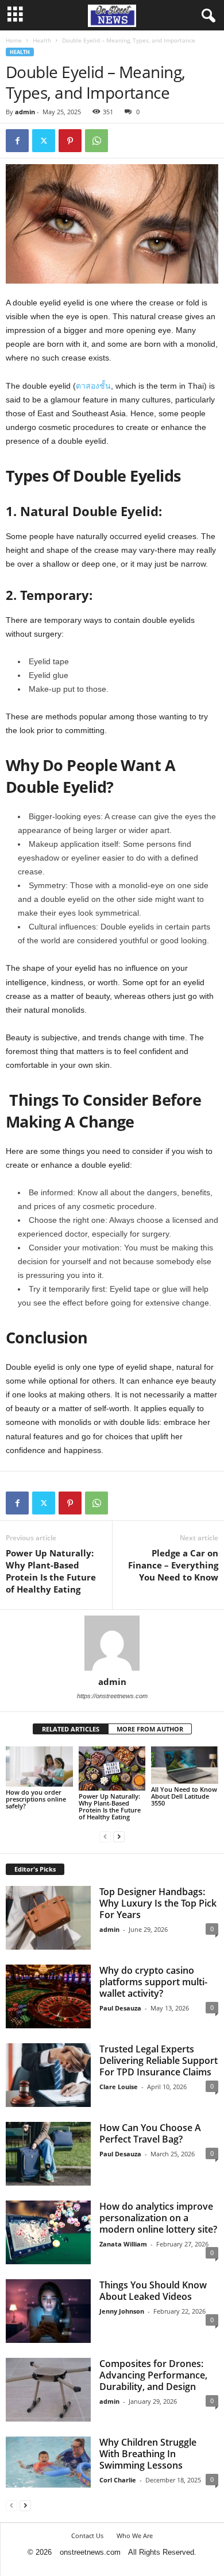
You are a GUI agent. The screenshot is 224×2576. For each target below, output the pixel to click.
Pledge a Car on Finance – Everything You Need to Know (173, 1565)
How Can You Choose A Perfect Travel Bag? (150, 2133)
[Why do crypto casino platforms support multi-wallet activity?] (48, 1996)
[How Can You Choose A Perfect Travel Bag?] (48, 2154)
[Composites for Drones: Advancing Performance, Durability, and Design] (48, 2390)
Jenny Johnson (122, 2311)
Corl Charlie (118, 2480)
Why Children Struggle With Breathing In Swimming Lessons (148, 2454)
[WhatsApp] (96, 141)
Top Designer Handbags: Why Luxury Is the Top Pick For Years (158, 1903)
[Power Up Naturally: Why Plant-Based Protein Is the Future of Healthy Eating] (112, 1769)
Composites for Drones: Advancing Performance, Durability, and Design (153, 2375)
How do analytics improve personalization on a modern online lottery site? (158, 2218)
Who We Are (135, 2536)
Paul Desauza (120, 2008)
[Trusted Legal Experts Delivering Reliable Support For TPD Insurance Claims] (48, 2075)
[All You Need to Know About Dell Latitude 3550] (185, 1765)
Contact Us (87, 2536)
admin (25, 112)
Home (14, 40)
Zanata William (123, 2244)
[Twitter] (44, 141)
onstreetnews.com (90, 2552)
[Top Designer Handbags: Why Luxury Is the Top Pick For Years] (48, 1918)
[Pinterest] (70, 141)
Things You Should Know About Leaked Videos (153, 2291)
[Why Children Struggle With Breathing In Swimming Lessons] (48, 2462)
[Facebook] (17, 141)
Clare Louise (119, 2087)
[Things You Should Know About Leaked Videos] (48, 2311)
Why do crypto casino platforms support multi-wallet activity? (153, 1982)
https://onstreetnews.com (112, 1696)
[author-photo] (112, 1643)
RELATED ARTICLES (71, 1729)
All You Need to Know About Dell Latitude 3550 (184, 1796)
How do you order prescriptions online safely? (36, 1799)
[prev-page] (105, 1836)
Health (42, 40)
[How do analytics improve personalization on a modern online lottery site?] (48, 2232)
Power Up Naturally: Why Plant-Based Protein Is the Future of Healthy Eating (51, 1571)
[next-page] (119, 1836)
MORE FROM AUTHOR (150, 1729)
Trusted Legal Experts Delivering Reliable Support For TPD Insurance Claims (159, 2060)
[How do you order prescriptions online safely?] (39, 1767)
